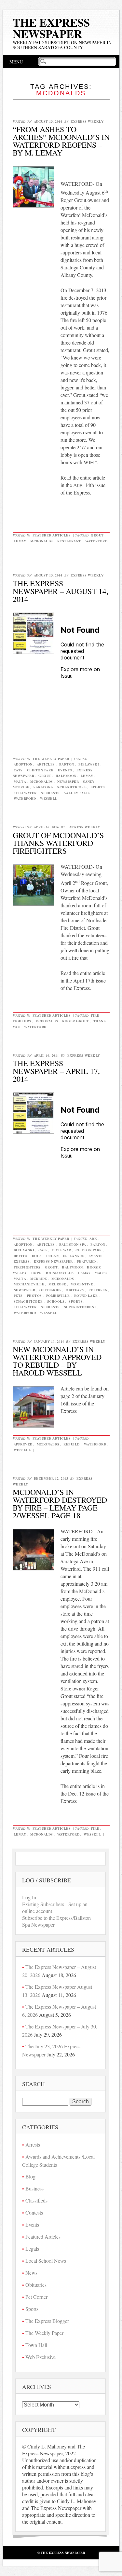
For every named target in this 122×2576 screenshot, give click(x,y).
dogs (37, 1256)
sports (98, 787)
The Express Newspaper (51, 28)
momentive (82, 1284)
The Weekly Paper (51, 759)
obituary (75, 1290)
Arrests (33, 2144)
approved (23, 1444)
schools (56, 1301)
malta (20, 781)
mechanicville (29, 1284)
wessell (49, 798)
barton (67, 764)
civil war (61, 1250)
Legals (32, 2249)
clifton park (40, 770)
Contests (34, 2212)
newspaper (68, 781)
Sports (32, 2309)
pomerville (58, 1295)
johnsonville (60, 1273)
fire (95, 1828)
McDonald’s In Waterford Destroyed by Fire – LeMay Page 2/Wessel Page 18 (60, 1504)
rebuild (72, 1444)
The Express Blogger (47, 2321)
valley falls (77, 793)
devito (21, 1256)
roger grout (76, 1021)
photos (34, 1295)
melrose (57, 1284)
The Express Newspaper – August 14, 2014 (61, 591)
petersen (98, 1290)
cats (18, 770)
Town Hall (36, 2345)
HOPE (36, 1273)
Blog (30, 2176)
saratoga (43, 787)
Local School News (46, 2261)
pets (18, 1295)
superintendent (80, 1307)
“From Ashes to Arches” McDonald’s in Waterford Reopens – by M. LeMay (61, 141)
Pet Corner (36, 2297)
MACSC (101, 1273)
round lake (86, 1295)
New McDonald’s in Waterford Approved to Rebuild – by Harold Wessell (57, 1361)
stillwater (25, 793)
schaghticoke (72, 787)
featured (87, 1261)
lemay (20, 541)
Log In (29, 1897)
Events (32, 2224)
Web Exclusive (41, 2357)
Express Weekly (87, 121)
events (65, 770)
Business (34, 2188)
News (31, 2273)
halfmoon (66, 776)
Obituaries (36, 2285)
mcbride (39, 1279)
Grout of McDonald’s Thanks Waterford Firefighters (58, 843)
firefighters (27, 1267)
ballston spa (73, 1244)
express (22, 1261)
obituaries (50, 1290)
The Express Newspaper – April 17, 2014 (56, 1071)
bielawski (89, 764)
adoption (23, 764)
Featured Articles (52, 535)
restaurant (69, 541)
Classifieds (36, 2200)
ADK (93, 1239)
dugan (53, 1256)
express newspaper (53, 1261)
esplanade (74, 1256)
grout (97, 535)
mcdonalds (42, 541)
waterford (96, 541)
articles (46, 764)
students (50, 793)
